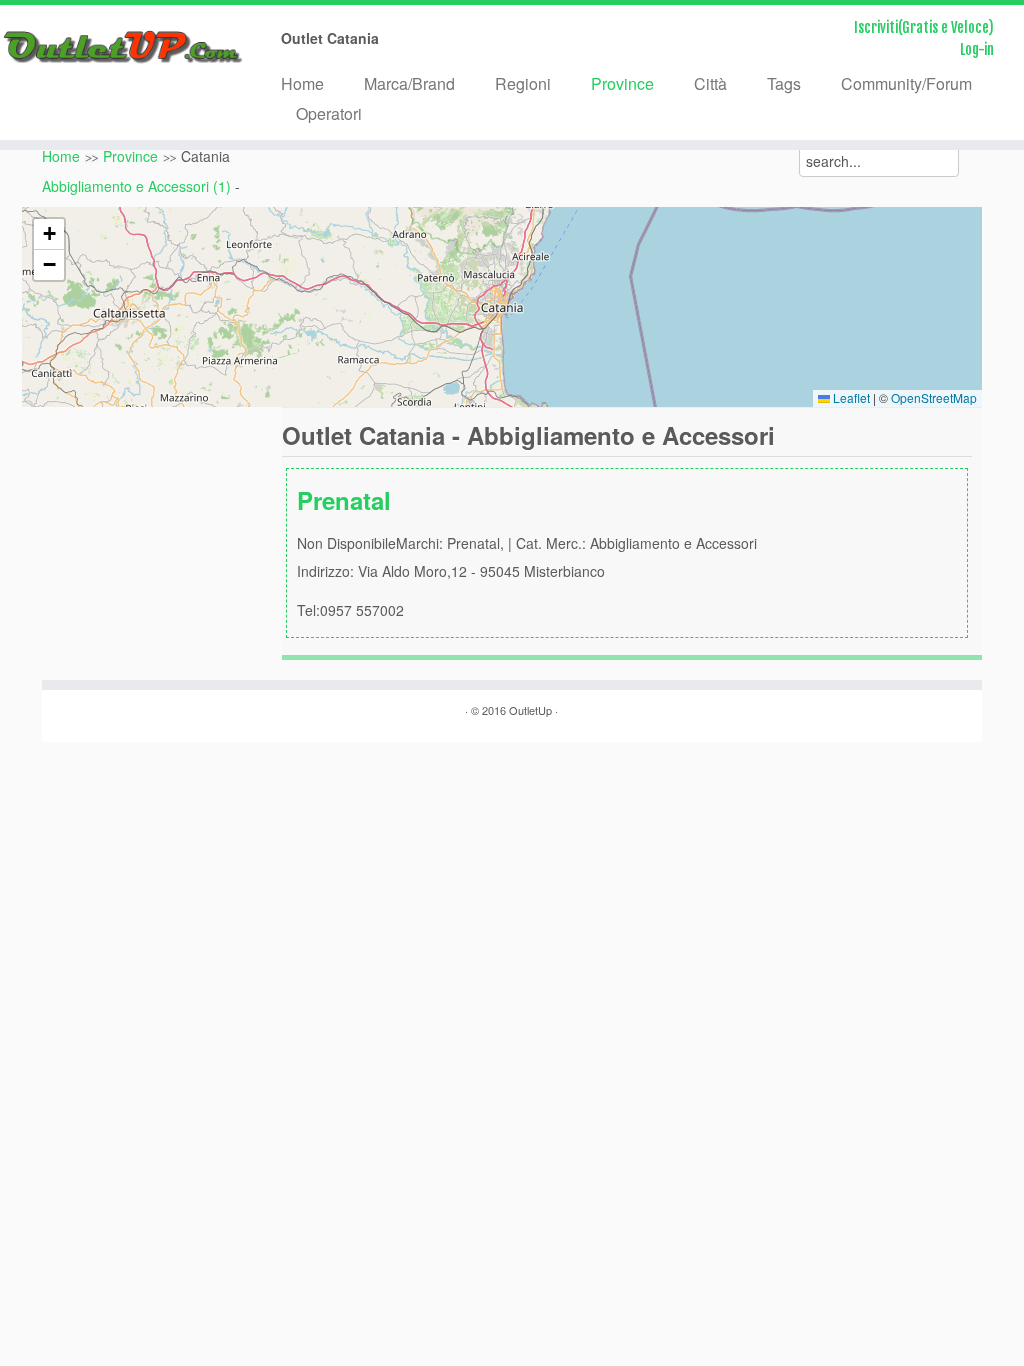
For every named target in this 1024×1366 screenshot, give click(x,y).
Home (302, 83)
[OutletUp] (120, 47)
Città (710, 83)
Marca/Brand (409, 83)
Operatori (329, 113)
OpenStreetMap (934, 397)
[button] (49, 234)
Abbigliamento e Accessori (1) (136, 186)
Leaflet (850, 397)
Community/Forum (906, 83)
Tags (784, 83)
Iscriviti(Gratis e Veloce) (924, 27)
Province (622, 83)
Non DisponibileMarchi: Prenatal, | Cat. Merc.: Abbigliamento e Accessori (527, 551)
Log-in (977, 49)
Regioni (523, 83)
